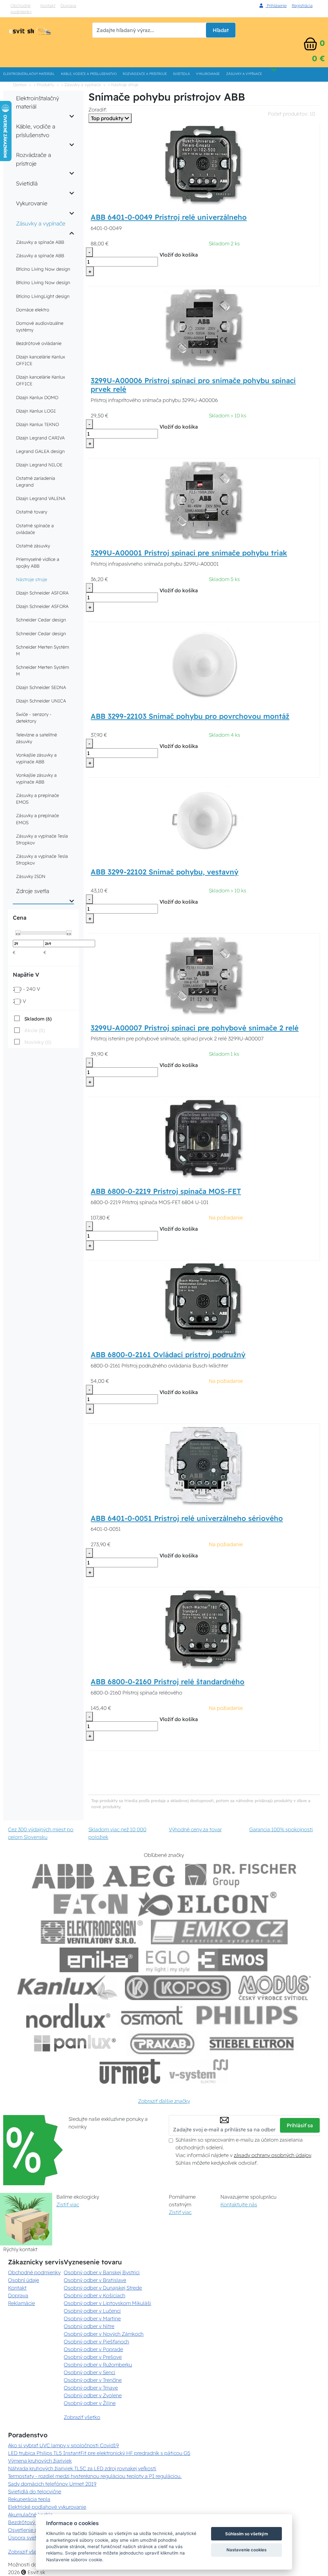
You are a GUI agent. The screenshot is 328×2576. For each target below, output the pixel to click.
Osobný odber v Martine (92, 2318)
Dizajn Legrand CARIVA (40, 438)
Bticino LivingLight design (43, 296)
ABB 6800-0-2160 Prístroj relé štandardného (168, 1682)
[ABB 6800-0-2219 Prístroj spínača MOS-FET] (204, 1139)
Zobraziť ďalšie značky (164, 2101)
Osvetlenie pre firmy (32, 2530)
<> (18, 933)
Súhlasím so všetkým (247, 2534)
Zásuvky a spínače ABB (40, 242)
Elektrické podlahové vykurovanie (47, 2507)
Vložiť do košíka (179, 255)
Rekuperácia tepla (29, 2499)
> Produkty (44, 85)
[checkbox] (32, 1019)
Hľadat (221, 30)
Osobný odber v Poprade (93, 2349)
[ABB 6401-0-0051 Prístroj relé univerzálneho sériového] (204, 1466)
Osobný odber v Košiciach (94, 2295)
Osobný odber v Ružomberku (98, 2365)
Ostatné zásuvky (33, 546)
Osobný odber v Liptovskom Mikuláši (107, 2303)
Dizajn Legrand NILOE (39, 465)
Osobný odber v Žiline (90, 2403)
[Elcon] (207, 1904)
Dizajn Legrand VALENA (41, 498)
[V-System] (198, 2071)
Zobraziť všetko (82, 2417)
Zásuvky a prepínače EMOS (37, 799)
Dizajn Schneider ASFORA (42, 593)
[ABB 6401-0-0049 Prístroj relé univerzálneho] (204, 165)
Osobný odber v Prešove (93, 2357)
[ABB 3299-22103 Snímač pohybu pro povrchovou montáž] (204, 664)
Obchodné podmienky (21, 8)
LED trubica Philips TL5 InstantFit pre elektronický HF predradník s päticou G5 (99, 2453)
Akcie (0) (35, 1030)
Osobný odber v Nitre (89, 2326)
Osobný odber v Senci (90, 2372)
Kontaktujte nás (239, 2204)
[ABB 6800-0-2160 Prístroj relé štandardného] (204, 1629)
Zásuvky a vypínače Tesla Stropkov (42, 839)
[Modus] (275, 1988)
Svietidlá (181, 74)
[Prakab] (162, 2043)
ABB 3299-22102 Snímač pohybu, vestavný (164, 872)
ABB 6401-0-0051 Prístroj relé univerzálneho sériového (187, 1518)
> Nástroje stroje (123, 85)
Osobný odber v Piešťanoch (96, 2342)
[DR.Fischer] (241, 1876)
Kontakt (48, 5)
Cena (20, 918)
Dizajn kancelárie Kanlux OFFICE (41, 360)
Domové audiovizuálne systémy (40, 327)
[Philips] (248, 2016)
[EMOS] (233, 1960)
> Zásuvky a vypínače (81, 85)
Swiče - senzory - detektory (34, 718)
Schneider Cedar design (41, 620)
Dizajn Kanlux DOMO (37, 398)
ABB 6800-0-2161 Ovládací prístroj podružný (168, 1355)
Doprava (68, 5)
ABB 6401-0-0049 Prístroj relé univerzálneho (169, 217)
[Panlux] (75, 2043)
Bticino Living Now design (43, 269)
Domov (20, 85)
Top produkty (108, 118)
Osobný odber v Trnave (91, 2388)
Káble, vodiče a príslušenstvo (89, 74)
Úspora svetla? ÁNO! (32, 2538)
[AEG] (140, 1876)
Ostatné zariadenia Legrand (36, 482)
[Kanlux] (67, 1988)
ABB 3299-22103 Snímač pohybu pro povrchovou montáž (190, 716)
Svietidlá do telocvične (35, 2491)
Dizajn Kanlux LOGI (36, 411)
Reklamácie (21, 2303)
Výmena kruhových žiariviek (40, 2461)
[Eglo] (168, 1960)
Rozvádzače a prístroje (145, 74)
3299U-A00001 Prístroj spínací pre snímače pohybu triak (189, 553)
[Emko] (219, 1932)
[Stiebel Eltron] (252, 2043)
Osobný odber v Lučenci (92, 2311)
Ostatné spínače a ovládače (35, 529)
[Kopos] (178, 1988)
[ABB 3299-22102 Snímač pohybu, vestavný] (204, 820)
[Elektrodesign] (92, 1932)
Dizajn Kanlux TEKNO (37, 424)
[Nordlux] (68, 2016)
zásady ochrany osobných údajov (272, 2155)
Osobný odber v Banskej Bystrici (102, 2272)
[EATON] (91, 1904)
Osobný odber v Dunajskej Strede (103, 2288)
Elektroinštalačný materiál (29, 74)
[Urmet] (130, 2071)
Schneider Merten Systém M (43, 650)
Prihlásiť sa (300, 2125)
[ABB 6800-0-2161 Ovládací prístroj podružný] (204, 1302)
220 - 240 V (26, 989)
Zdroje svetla (33, 891)
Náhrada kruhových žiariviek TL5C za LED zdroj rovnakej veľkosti (82, 2468)
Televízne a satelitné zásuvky (37, 738)
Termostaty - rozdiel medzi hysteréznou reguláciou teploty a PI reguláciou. (95, 2476)
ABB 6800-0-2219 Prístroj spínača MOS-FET (166, 1191)
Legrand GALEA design (40, 451)
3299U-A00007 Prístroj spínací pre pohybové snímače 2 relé (195, 1028)
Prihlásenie (276, 5)
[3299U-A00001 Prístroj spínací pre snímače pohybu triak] (204, 500)
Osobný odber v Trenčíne (93, 2380)
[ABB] (63, 1876)
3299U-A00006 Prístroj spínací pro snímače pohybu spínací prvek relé (193, 385)
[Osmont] (152, 2016)
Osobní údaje (24, 2280)
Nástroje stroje (32, 579)
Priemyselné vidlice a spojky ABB (38, 563)
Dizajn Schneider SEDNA (41, 687)
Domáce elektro (33, 310)
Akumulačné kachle (30, 2514)
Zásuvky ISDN (31, 876)
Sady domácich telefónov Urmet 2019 (52, 2484)
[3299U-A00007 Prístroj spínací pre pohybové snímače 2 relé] (204, 975)
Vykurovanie (208, 74)
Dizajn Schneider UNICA (41, 701)
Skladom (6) (38, 1019)
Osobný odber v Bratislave (95, 2280)
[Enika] (99, 1960)
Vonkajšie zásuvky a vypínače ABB (36, 758)
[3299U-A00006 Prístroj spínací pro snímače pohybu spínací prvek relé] (204, 328)
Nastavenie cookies (246, 2550)
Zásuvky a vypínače (244, 74)
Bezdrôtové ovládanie (39, 343)
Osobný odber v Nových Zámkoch (104, 2334)
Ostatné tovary (32, 512)
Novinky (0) (38, 1042)
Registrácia (302, 5)
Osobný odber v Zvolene (93, 2395)
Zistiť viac (68, 2204)
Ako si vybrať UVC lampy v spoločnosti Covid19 (63, 2445)
